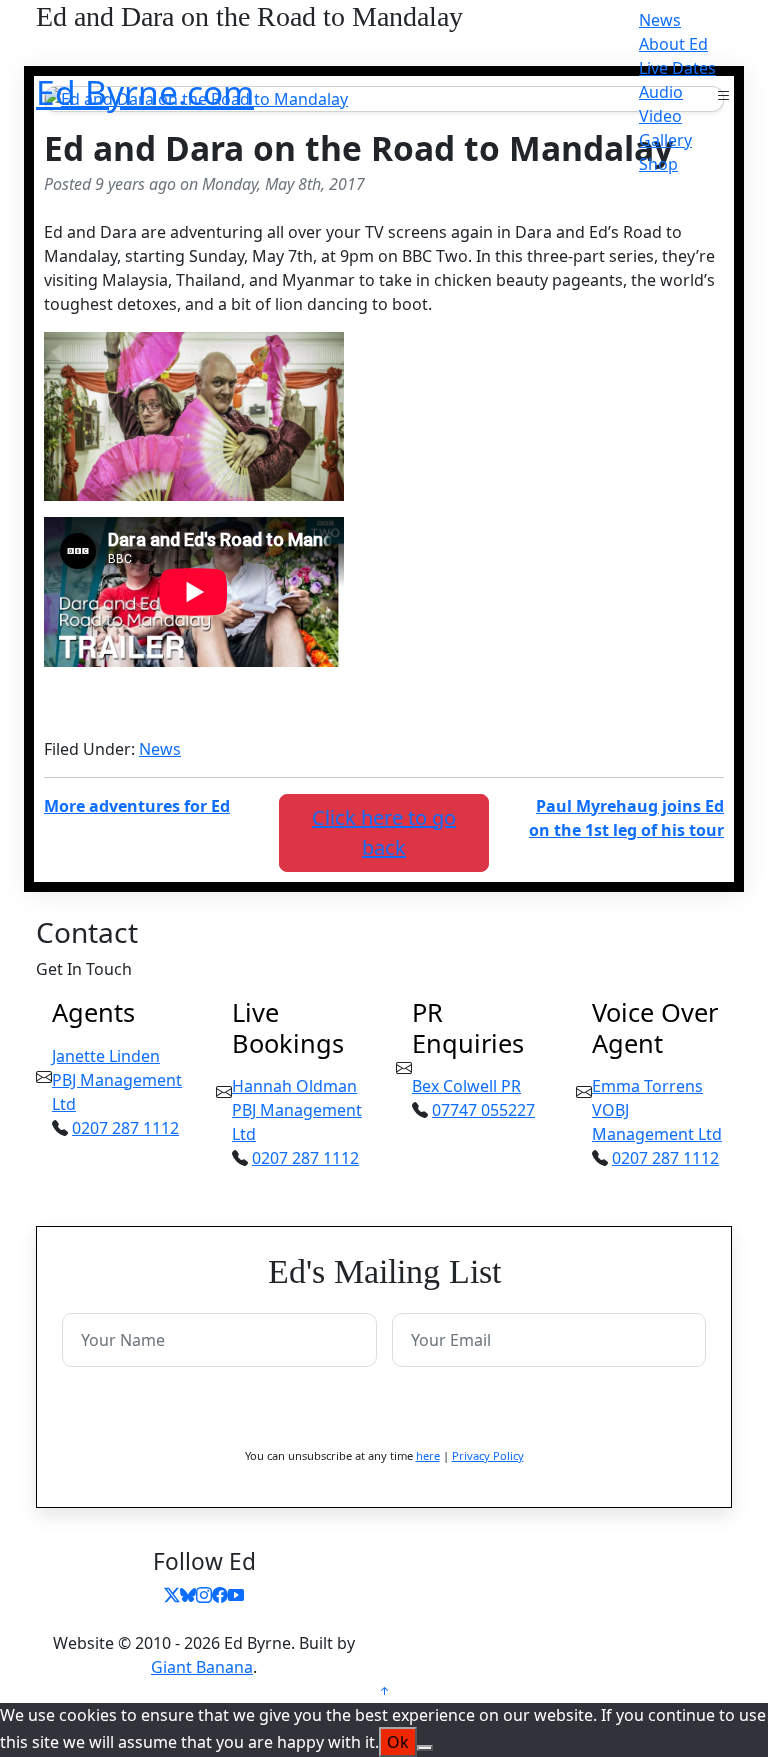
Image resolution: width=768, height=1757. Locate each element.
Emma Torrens (647, 1086)
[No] (425, 1748)
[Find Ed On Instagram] (204, 1595)
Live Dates (677, 68)
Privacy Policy (488, 1455)
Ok (398, 1742)
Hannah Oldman (294, 1086)
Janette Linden (106, 1056)
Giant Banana (202, 1667)
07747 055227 (483, 1110)
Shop (658, 164)
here (428, 1455)
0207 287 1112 (125, 1128)
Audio (661, 92)
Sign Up (384, 1414)
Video (660, 116)
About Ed (673, 44)
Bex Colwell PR (466, 1086)
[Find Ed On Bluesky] (188, 1595)
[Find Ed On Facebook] (220, 1595)
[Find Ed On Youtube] (236, 1595)
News (660, 20)
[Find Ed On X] (172, 1595)
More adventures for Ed (137, 806)
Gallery (665, 140)
